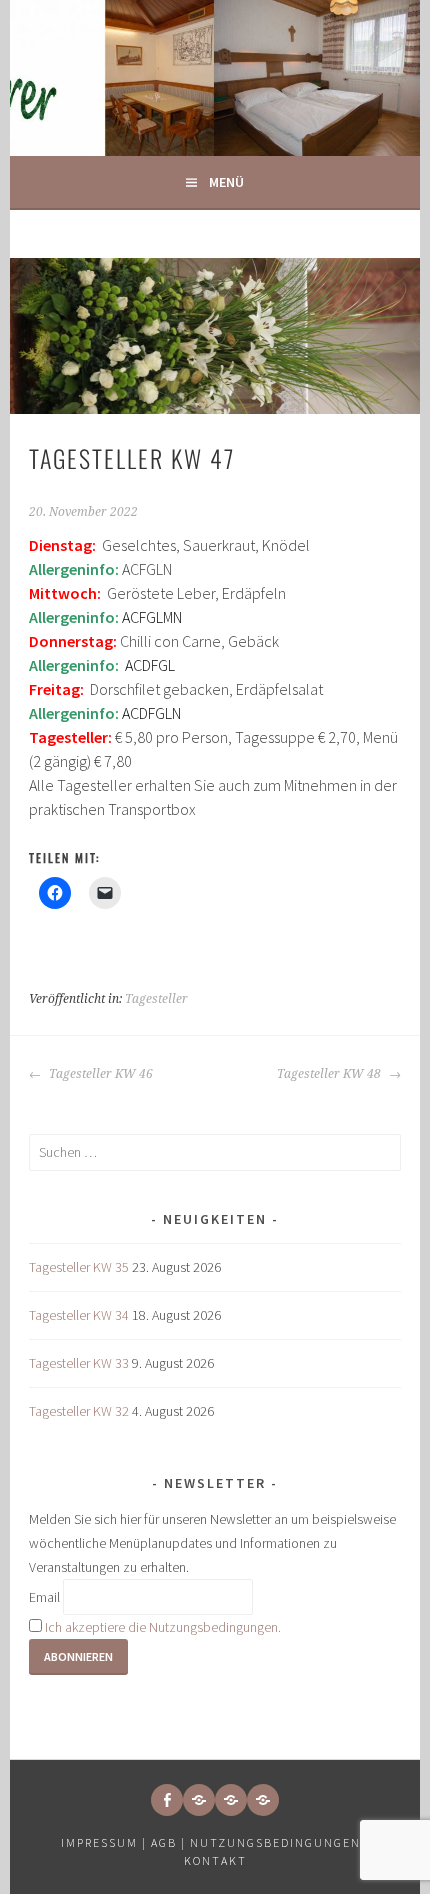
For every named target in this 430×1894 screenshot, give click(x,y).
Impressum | (106, 1842)
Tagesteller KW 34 (79, 1315)
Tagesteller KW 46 (99, 1074)
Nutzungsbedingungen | (280, 1842)
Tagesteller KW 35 (79, 1267)
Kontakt (215, 1860)
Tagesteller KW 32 (79, 1411)
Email (44, 1597)
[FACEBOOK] (167, 1800)
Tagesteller (156, 999)
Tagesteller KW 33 (79, 1363)
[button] (199, 1800)
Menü (226, 182)
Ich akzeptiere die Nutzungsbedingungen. (163, 1627)
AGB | (168, 1842)
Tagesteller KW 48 (330, 1074)
